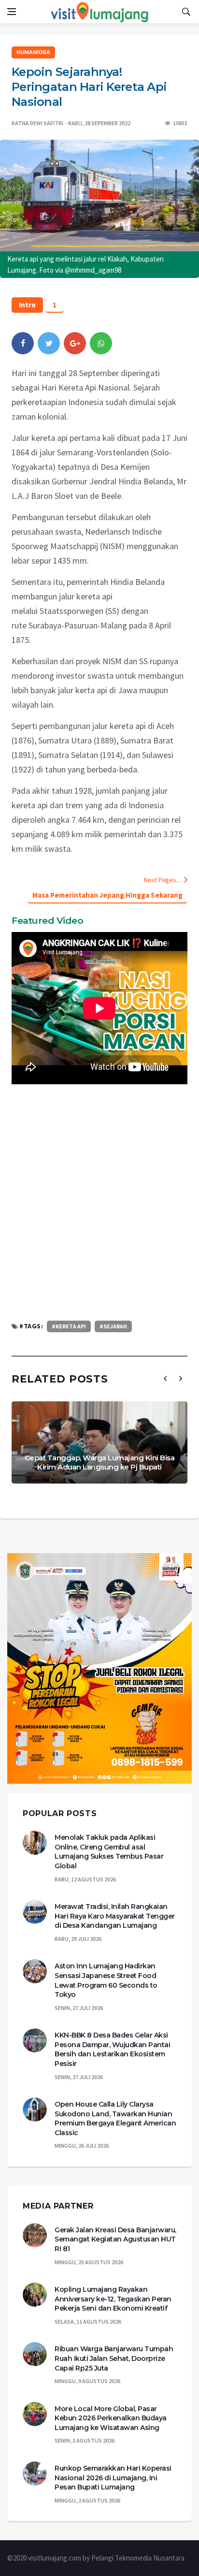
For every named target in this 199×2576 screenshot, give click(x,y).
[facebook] (23, 343)
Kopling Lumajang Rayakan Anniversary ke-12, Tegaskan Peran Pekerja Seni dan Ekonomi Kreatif (113, 2299)
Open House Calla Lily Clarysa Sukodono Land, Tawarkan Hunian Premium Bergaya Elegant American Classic (115, 2118)
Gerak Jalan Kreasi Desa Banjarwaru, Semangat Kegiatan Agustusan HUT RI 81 (115, 2239)
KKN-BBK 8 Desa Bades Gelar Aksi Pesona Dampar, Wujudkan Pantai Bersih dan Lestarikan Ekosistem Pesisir (112, 2049)
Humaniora (33, 52)
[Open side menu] (12, 12)
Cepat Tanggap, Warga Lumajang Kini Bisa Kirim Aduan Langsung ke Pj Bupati (100, 1463)
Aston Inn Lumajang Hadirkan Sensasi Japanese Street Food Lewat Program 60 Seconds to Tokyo (106, 1980)
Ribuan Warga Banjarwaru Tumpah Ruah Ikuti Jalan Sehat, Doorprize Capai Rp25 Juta (114, 2358)
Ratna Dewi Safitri (37, 123)
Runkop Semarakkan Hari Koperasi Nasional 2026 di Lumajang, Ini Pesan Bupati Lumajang (113, 2478)
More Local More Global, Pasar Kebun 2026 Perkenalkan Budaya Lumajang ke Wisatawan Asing (111, 2418)
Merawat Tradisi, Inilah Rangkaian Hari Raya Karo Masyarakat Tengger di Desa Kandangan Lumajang (115, 1916)
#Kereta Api (69, 1326)
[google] (75, 343)
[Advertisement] (99, 1202)
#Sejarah (113, 1326)
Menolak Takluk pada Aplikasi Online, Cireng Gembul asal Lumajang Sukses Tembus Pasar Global (109, 1852)
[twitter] (49, 343)
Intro (27, 305)
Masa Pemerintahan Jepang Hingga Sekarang (107, 895)
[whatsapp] (101, 343)
